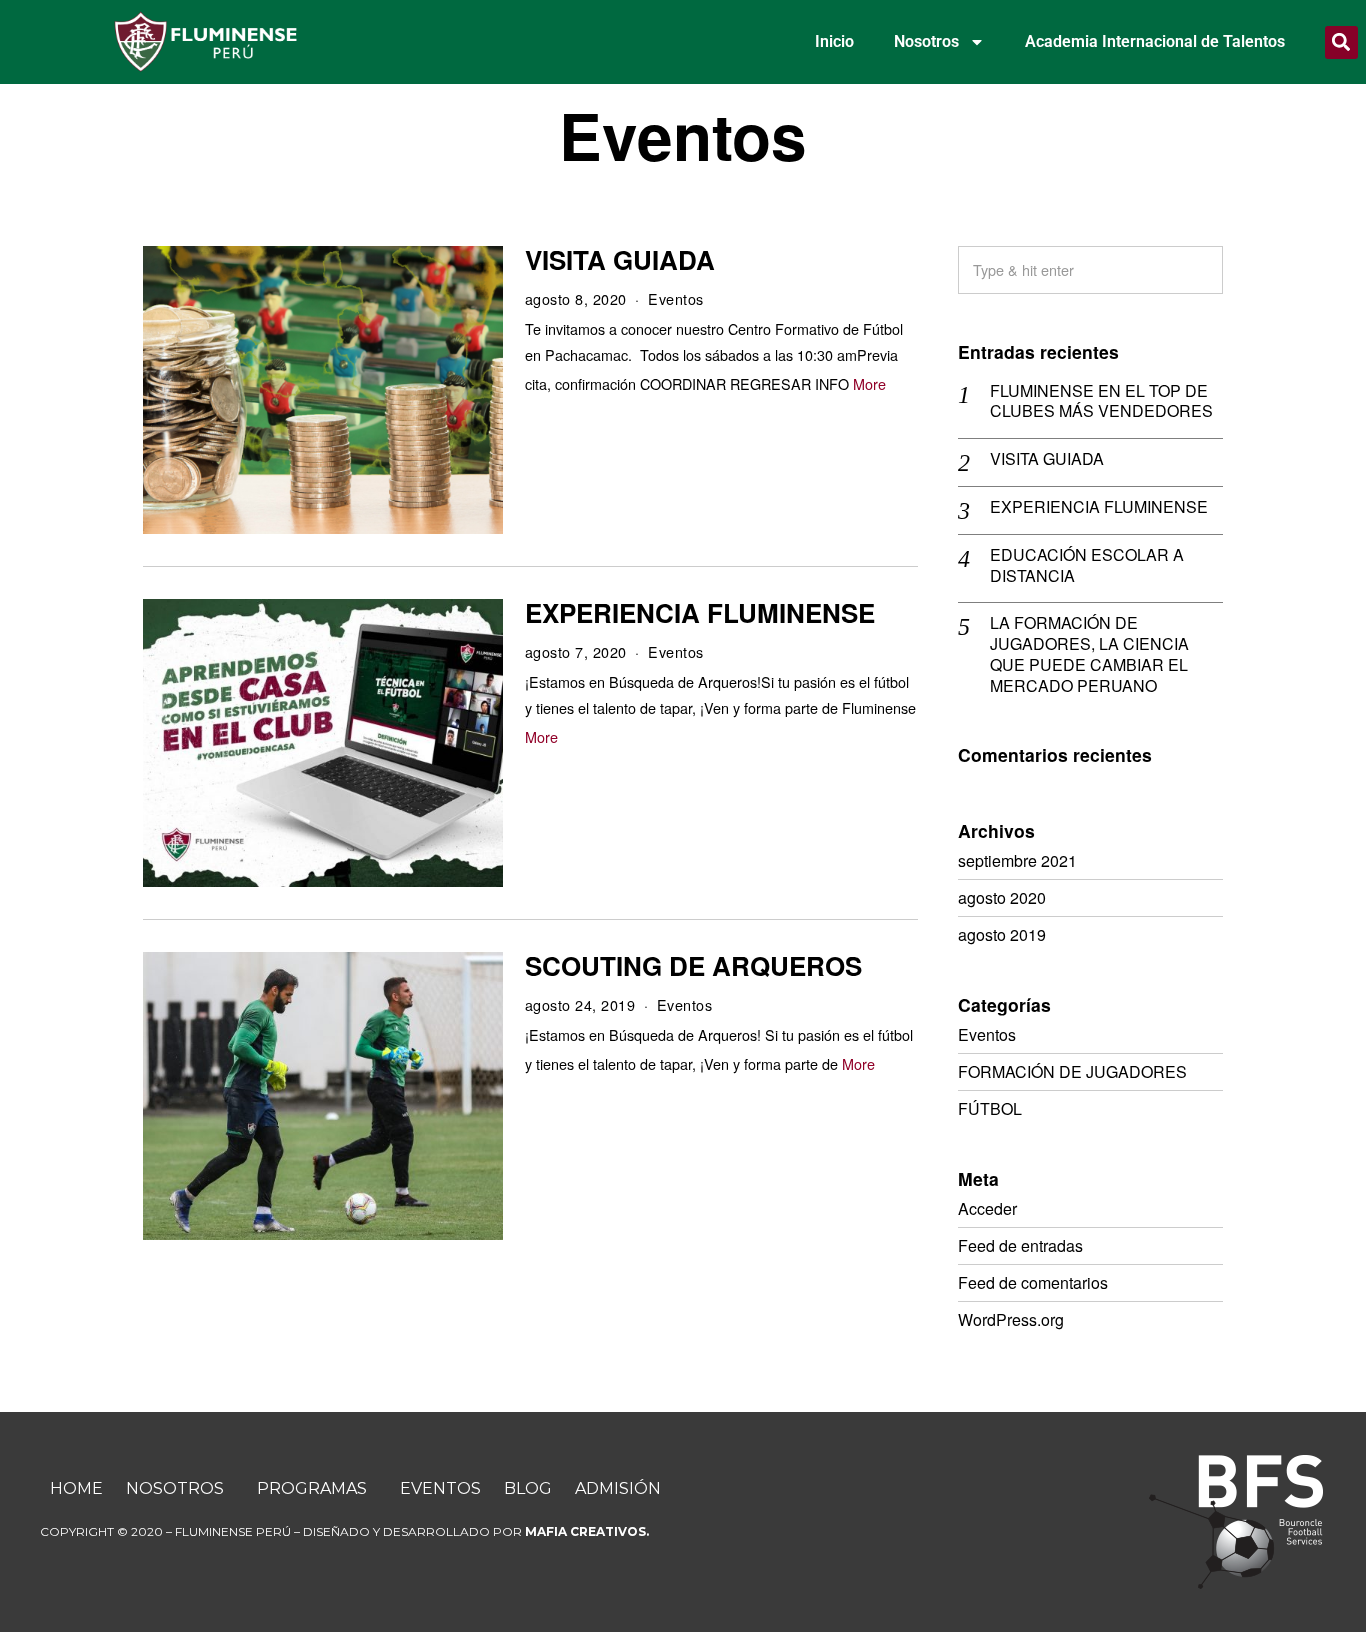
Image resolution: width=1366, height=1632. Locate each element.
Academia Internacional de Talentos (1155, 41)
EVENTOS (440, 1488)
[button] (1341, 42)
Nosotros (926, 41)
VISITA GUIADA (620, 259)
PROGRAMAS (312, 1488)
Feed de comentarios (1033, 1282)
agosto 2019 (1002, 934)
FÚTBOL (990, 1108)
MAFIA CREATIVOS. (587, 1531)
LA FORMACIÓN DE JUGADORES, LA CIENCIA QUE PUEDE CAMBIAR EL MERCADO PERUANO (1089, 654)
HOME (76, 1488)
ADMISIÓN (618, 1488)
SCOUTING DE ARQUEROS (693, 965)
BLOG (528, 1488)
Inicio (834, 41)
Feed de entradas (1020, 1245)
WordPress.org (1011, 1319)
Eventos (676, 298)
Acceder (987, 1208)
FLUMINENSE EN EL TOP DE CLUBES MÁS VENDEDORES (1101, 402)
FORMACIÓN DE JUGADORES (1072, 1071)
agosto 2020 (1002, 897)
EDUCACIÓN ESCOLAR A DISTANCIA (1087, 566)
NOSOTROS (175, 1488)
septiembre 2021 (1017, 860)
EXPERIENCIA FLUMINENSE (700, 612)
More (869, 383)
